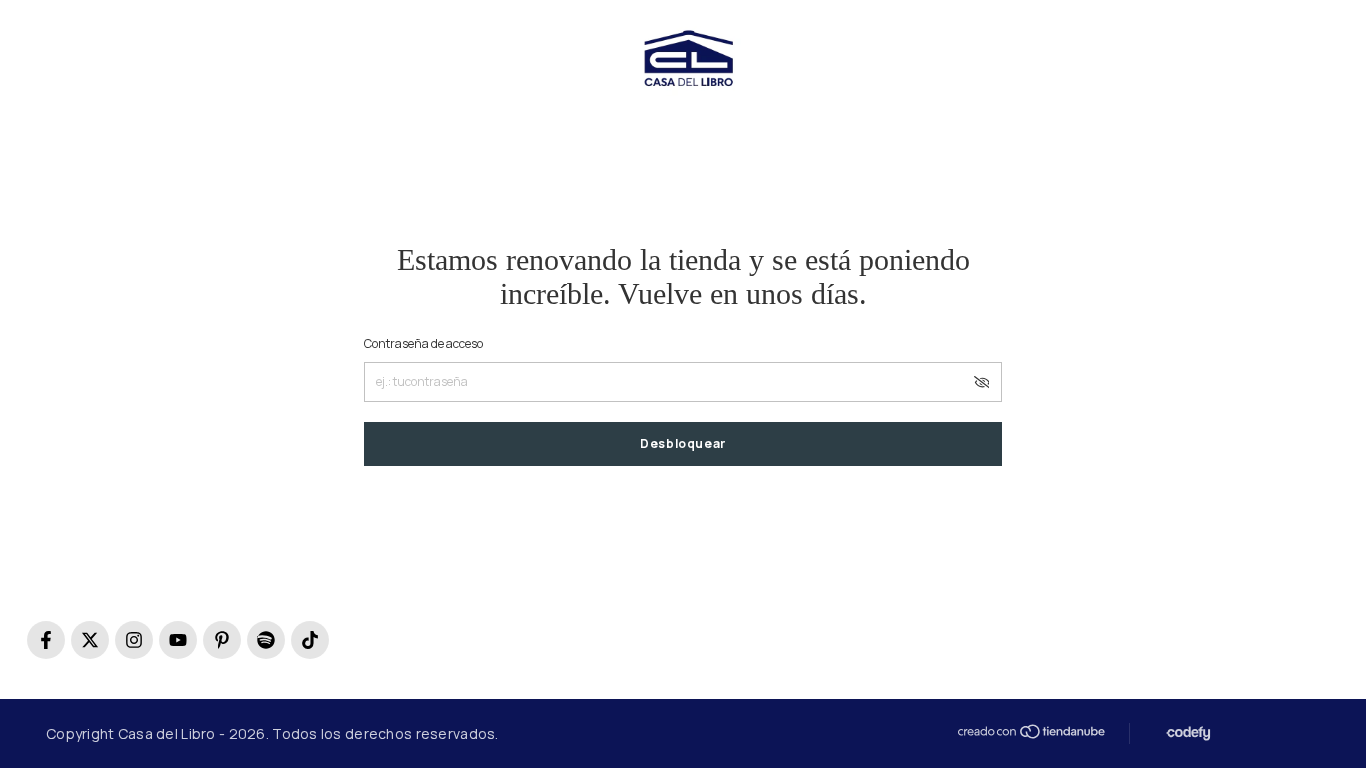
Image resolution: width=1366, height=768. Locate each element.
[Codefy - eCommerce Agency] (1186, 733)
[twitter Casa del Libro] (90, 640)
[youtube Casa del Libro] (178, 640)
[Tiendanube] (1030, 731)
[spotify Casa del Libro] (266, 640)
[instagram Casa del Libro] (134, 640)
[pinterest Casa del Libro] (222, 640)
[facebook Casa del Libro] (46, 640)
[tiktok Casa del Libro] (310, 640)
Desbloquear (683, 443)
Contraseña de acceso (423, 343)
